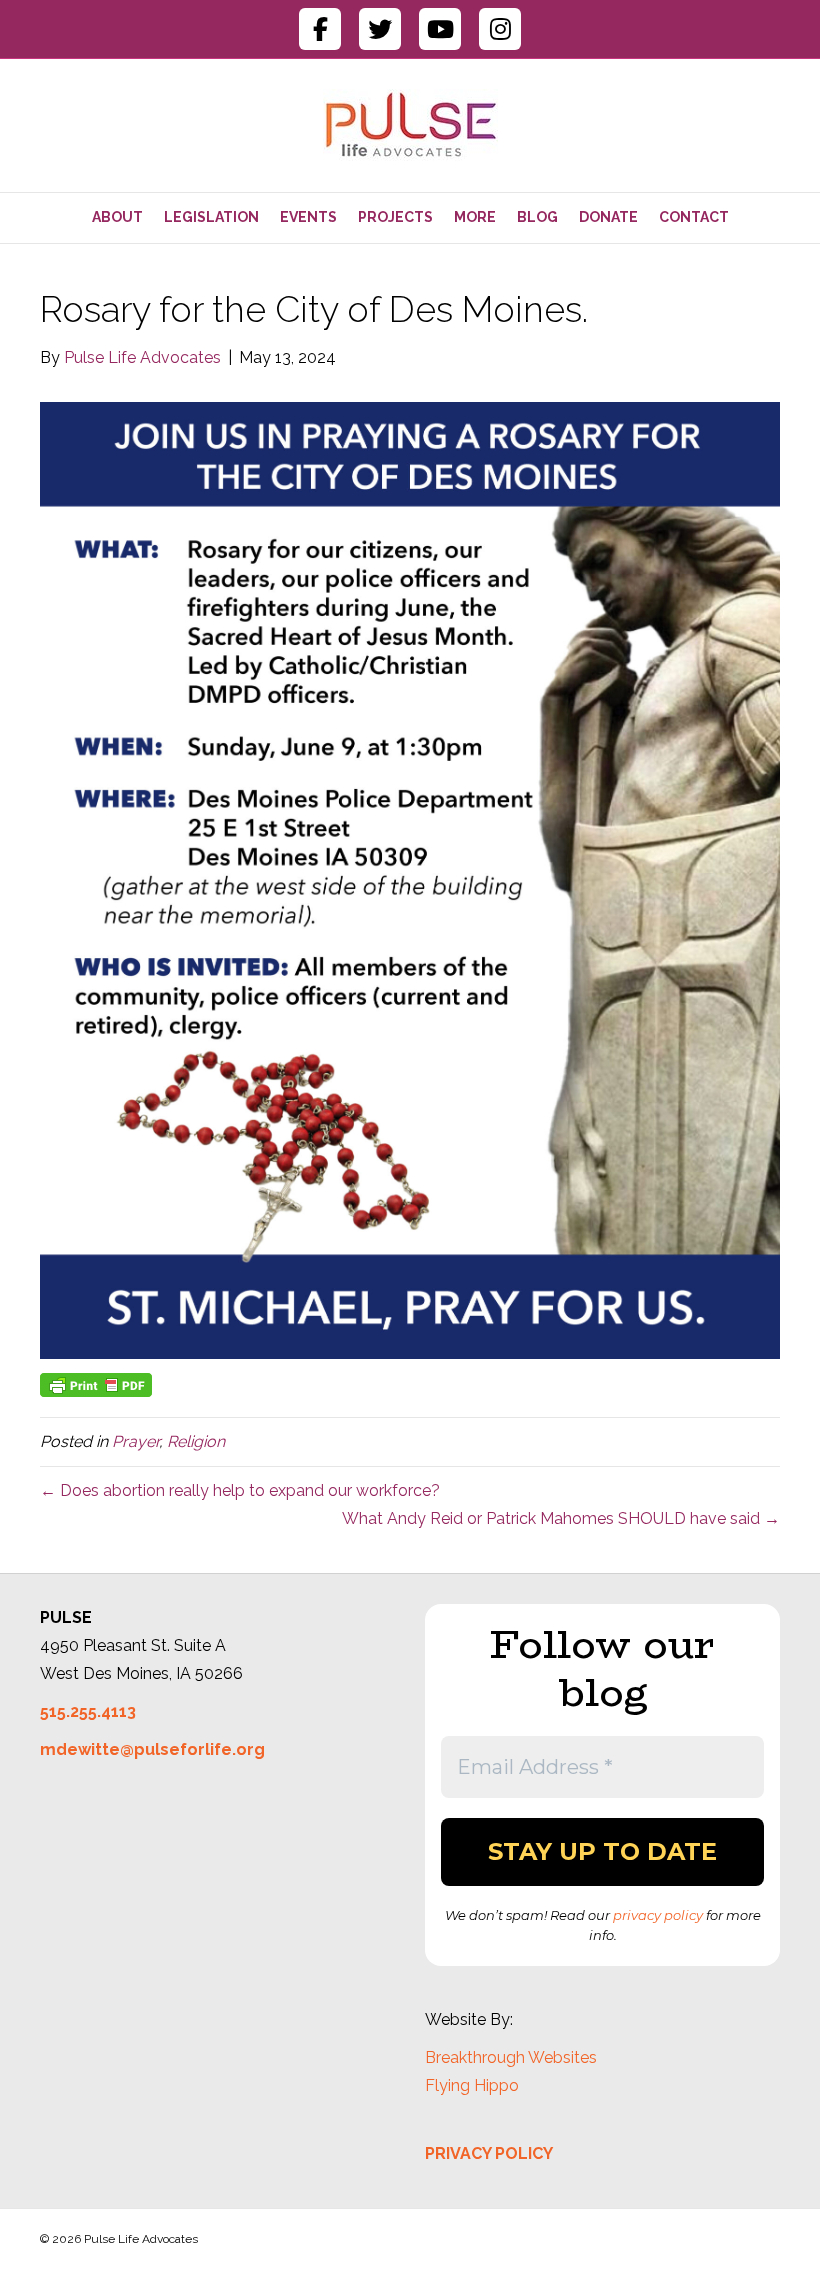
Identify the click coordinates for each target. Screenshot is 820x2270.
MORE (475, 217)
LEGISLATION (211, 217)
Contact (694, 217)
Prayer (135, 1441)
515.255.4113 (88, 1711)
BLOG (537, 217)
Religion (196, 1441)
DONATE (608, 217)
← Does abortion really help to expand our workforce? (240, 1490)
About (117, 217)
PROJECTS (395, 217)
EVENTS (308, 217)
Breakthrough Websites (511, 2057)
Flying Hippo (472, 2085)
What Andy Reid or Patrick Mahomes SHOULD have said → (561, 1518)
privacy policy (658, 1915)
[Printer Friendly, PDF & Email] (96, 1383)
